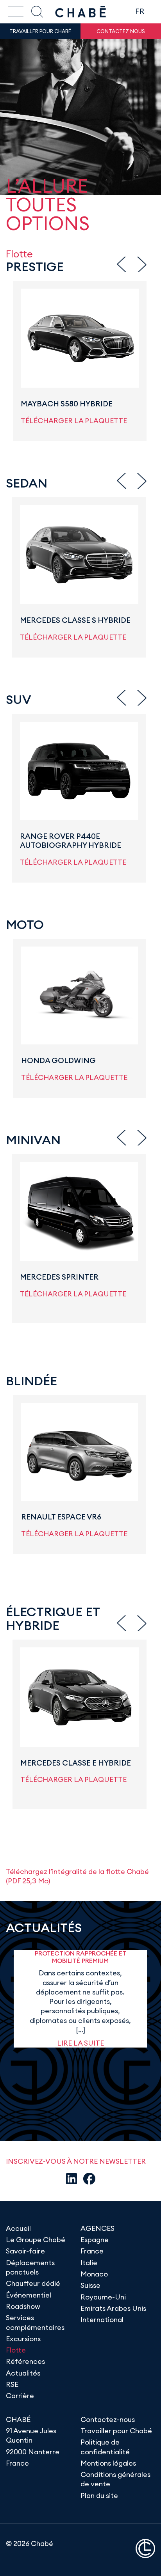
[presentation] (122, 264)
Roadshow (23, 2306)
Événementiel (29, 2295)
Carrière (20, 2396)
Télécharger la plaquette (74, 421)
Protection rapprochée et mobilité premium (80, 1957)
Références (25, 2361)
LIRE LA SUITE (80, 2043)
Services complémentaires (35, 2322)
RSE (12, 2384)
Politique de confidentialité (105, 2447)
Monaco (94, 2274)
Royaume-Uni (103, 2297)
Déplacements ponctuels (30, 2267)
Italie (89, 2263)
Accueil (18, 2228)
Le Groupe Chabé (36, 2240)
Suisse (90, 2285)
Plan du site (99, 2495)
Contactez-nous (108, 2419)
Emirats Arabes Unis (113, 2308)
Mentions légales (108, 2463)
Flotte (16, 2350)
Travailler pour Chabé (116, 2431)
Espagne (95, 2240)
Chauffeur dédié (33, 2283)
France (92, 2251)
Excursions (23, 2339)
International (102, 2320)
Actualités (23, 2373)
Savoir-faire (25, 2251)
